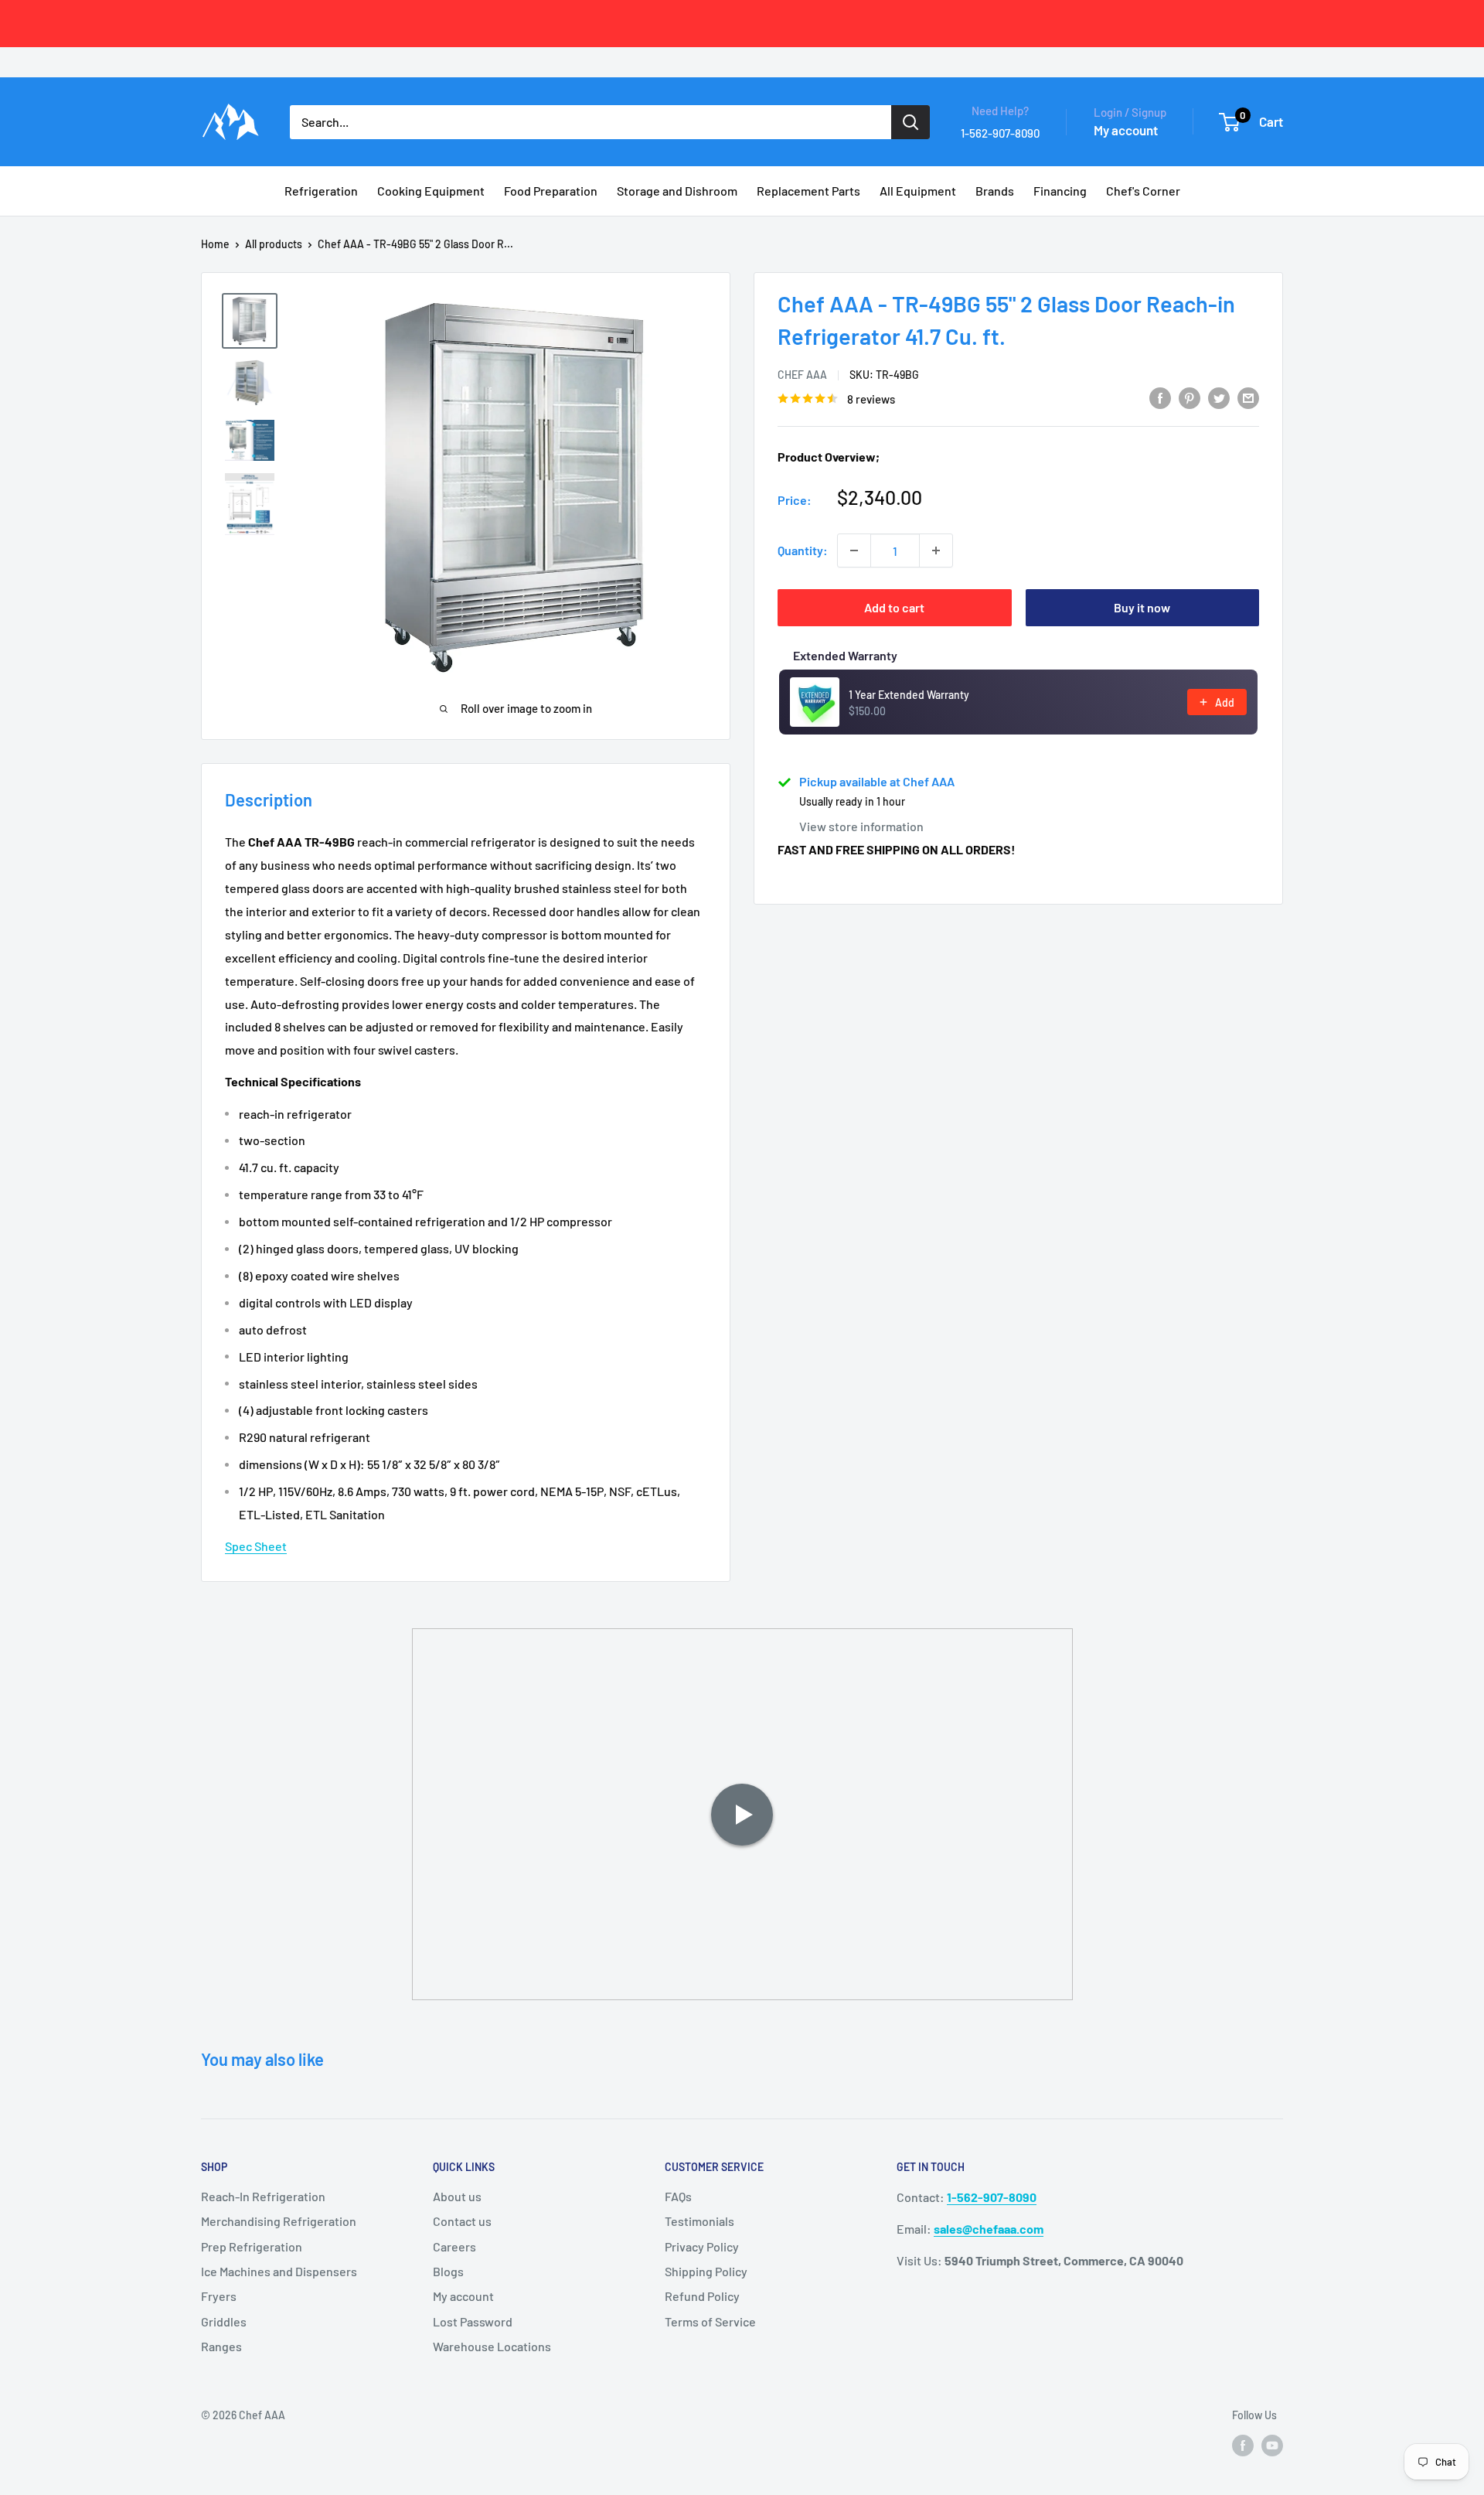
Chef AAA (802, 375)
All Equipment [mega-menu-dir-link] (918, 191)
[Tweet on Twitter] (1219, 397)
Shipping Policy (706, 2271)
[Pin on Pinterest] (1190, 397)
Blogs (448, 2271)
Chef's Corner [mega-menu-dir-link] (1143, 191)
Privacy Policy (702, 2246)
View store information (861, 826)
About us (457, 2196)
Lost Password (473, 2321)
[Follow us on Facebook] (1243, 2446)
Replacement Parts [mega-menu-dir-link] (808, 191)
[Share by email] (1248, 397)
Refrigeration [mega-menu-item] (321, 191)
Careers (454, 2246)
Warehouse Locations (492, 2346)
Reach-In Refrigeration (263, 2196)
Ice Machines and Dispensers (279, 2271)
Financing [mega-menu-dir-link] (1060, 191)
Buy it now (1142, 607)
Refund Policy (702, 2296)
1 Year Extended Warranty (909, 695)
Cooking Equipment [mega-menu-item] (431, 191)
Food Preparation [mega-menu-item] (551, 191)
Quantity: (803, 550)
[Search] (910, 122)
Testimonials (699, 2221)
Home (215, 244)
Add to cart (894, 607)
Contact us (462, 2221)
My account (1126, 130)
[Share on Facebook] (1160, 397)
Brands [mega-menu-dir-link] (995, 191)
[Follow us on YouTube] (1272, 2446)
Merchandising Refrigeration (279, 2221)
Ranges (221, 2346)
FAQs (678, 2196)
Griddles (224, 2321)
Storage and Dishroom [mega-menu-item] (677, 191)
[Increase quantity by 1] (936, 550)
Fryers (219, 2296)
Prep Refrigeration (252, 2246)
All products (274, 244)
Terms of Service (710, 2321)
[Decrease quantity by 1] (854, 550)
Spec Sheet (256, 1546)
